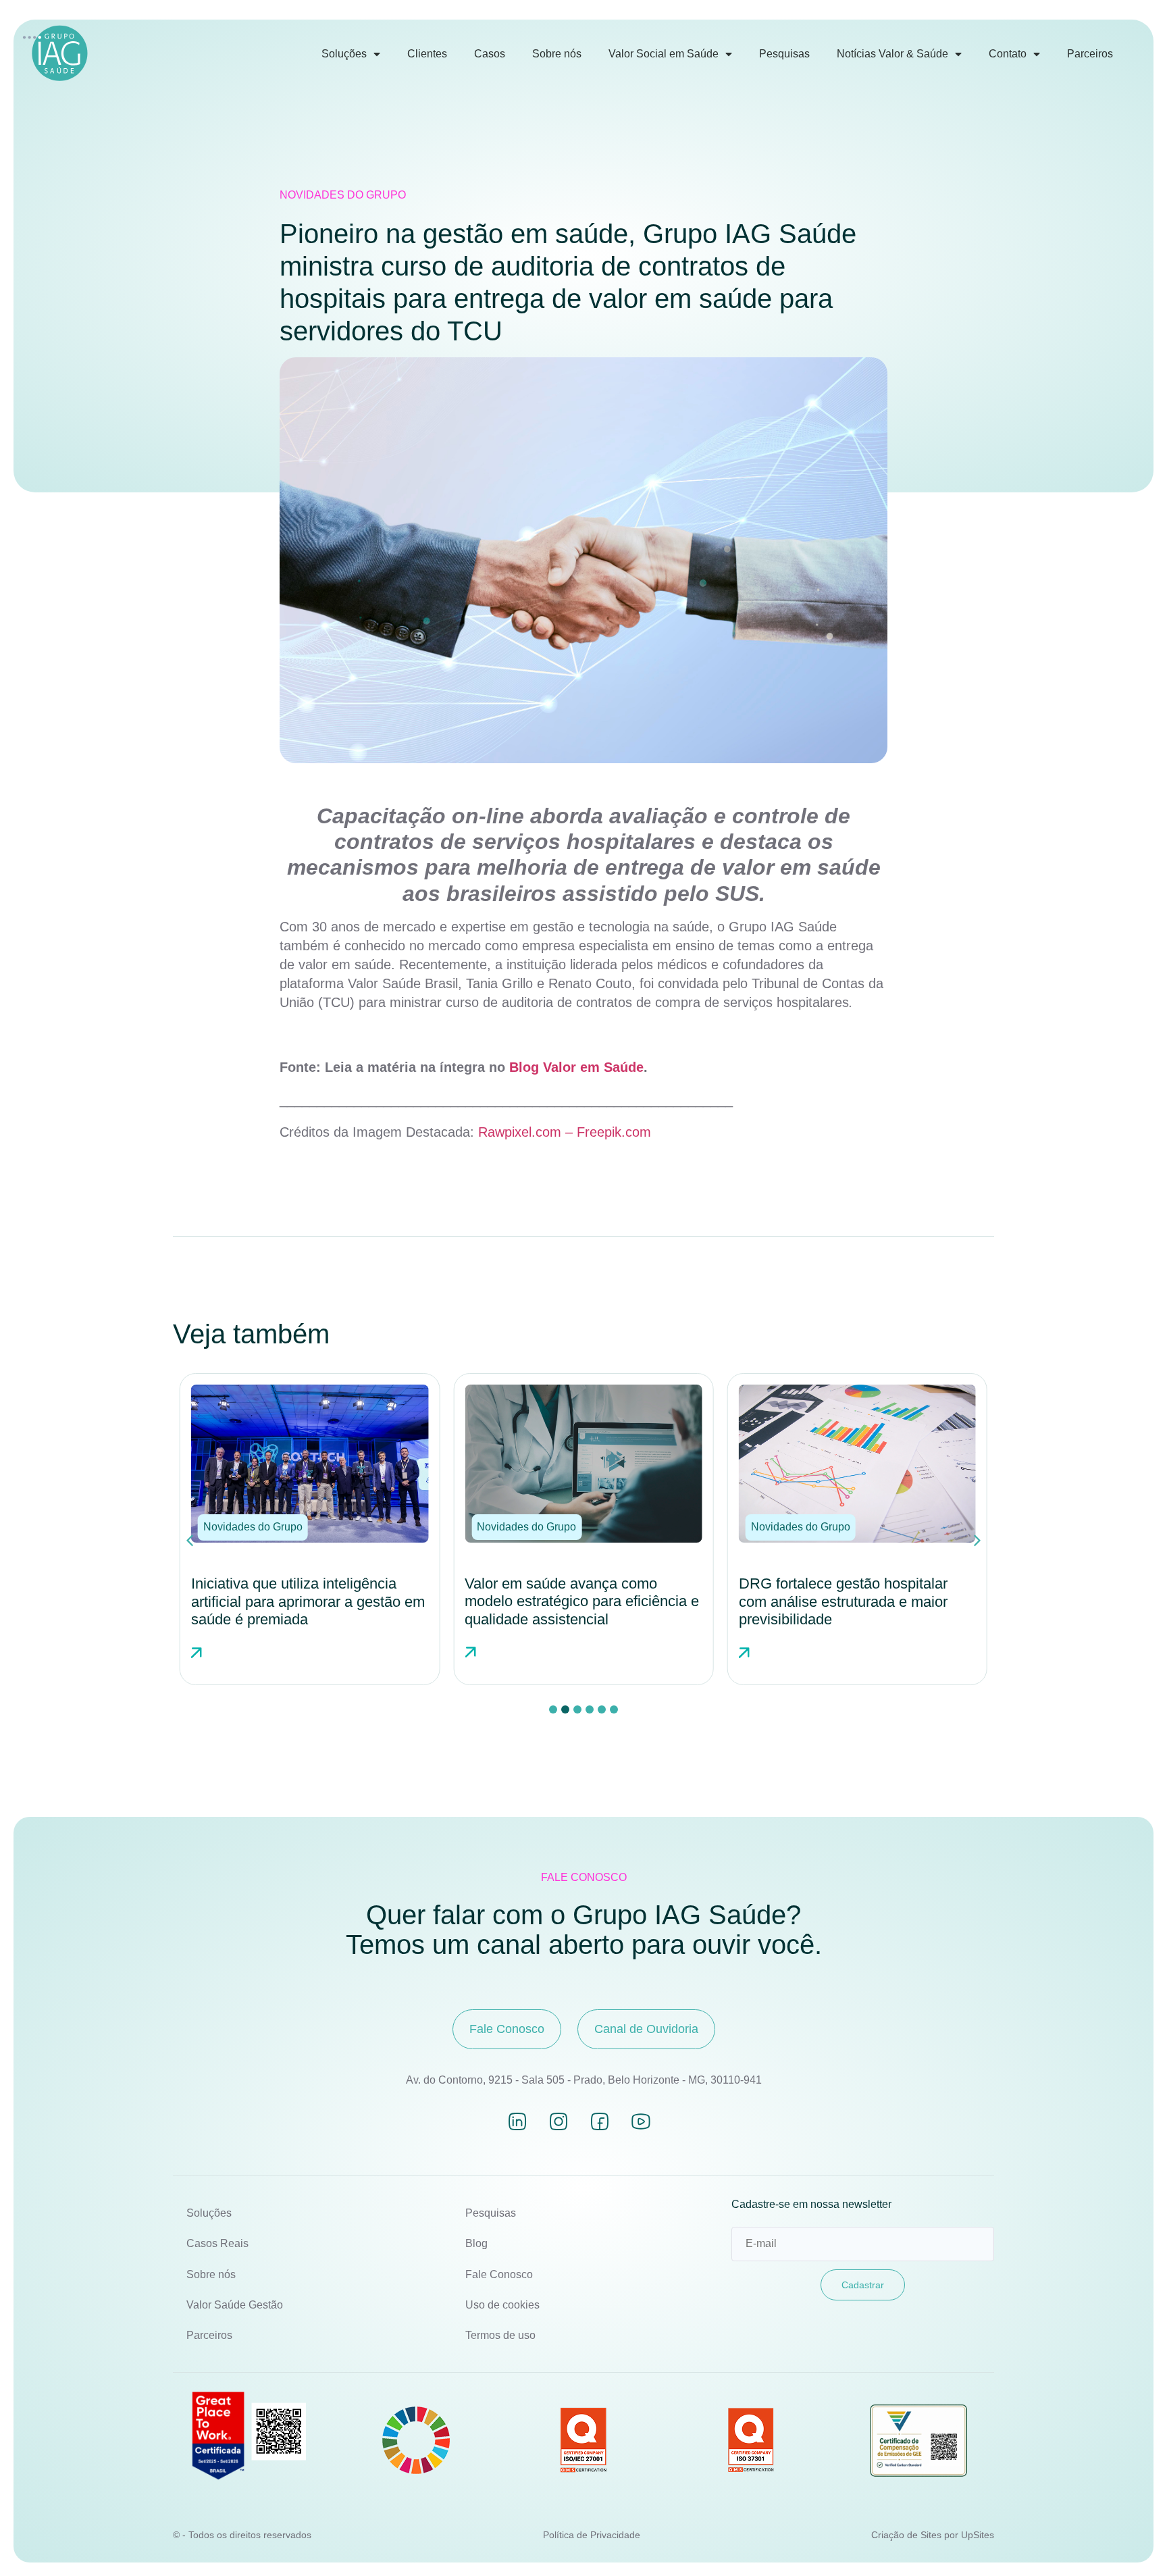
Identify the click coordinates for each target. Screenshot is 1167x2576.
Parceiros (1090, 54)
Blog (476, 2243)
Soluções (344, 54)
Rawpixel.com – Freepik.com (565, 1132)
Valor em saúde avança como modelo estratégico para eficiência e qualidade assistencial (320, 1601)
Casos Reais (217, 2243)
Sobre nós (557, 54)
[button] (265, 1527)
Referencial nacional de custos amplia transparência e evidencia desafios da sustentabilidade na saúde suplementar (858, 1610)
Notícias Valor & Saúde (892, 54)
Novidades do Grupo (343, 195)
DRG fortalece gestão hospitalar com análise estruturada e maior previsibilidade (582, 1601)
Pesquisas (784, 54)
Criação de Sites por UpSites (933, 2535)
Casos (490, 54)
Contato (1008, 54)
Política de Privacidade (592, 2535)
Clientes (427, 54)
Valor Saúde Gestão (235, 2305)
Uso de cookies (502, 2305)
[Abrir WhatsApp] (1133, 2542)
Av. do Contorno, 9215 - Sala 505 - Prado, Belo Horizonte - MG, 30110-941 (584, 2080)
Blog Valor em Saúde (576, 1067)
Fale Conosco (499, 2274)
